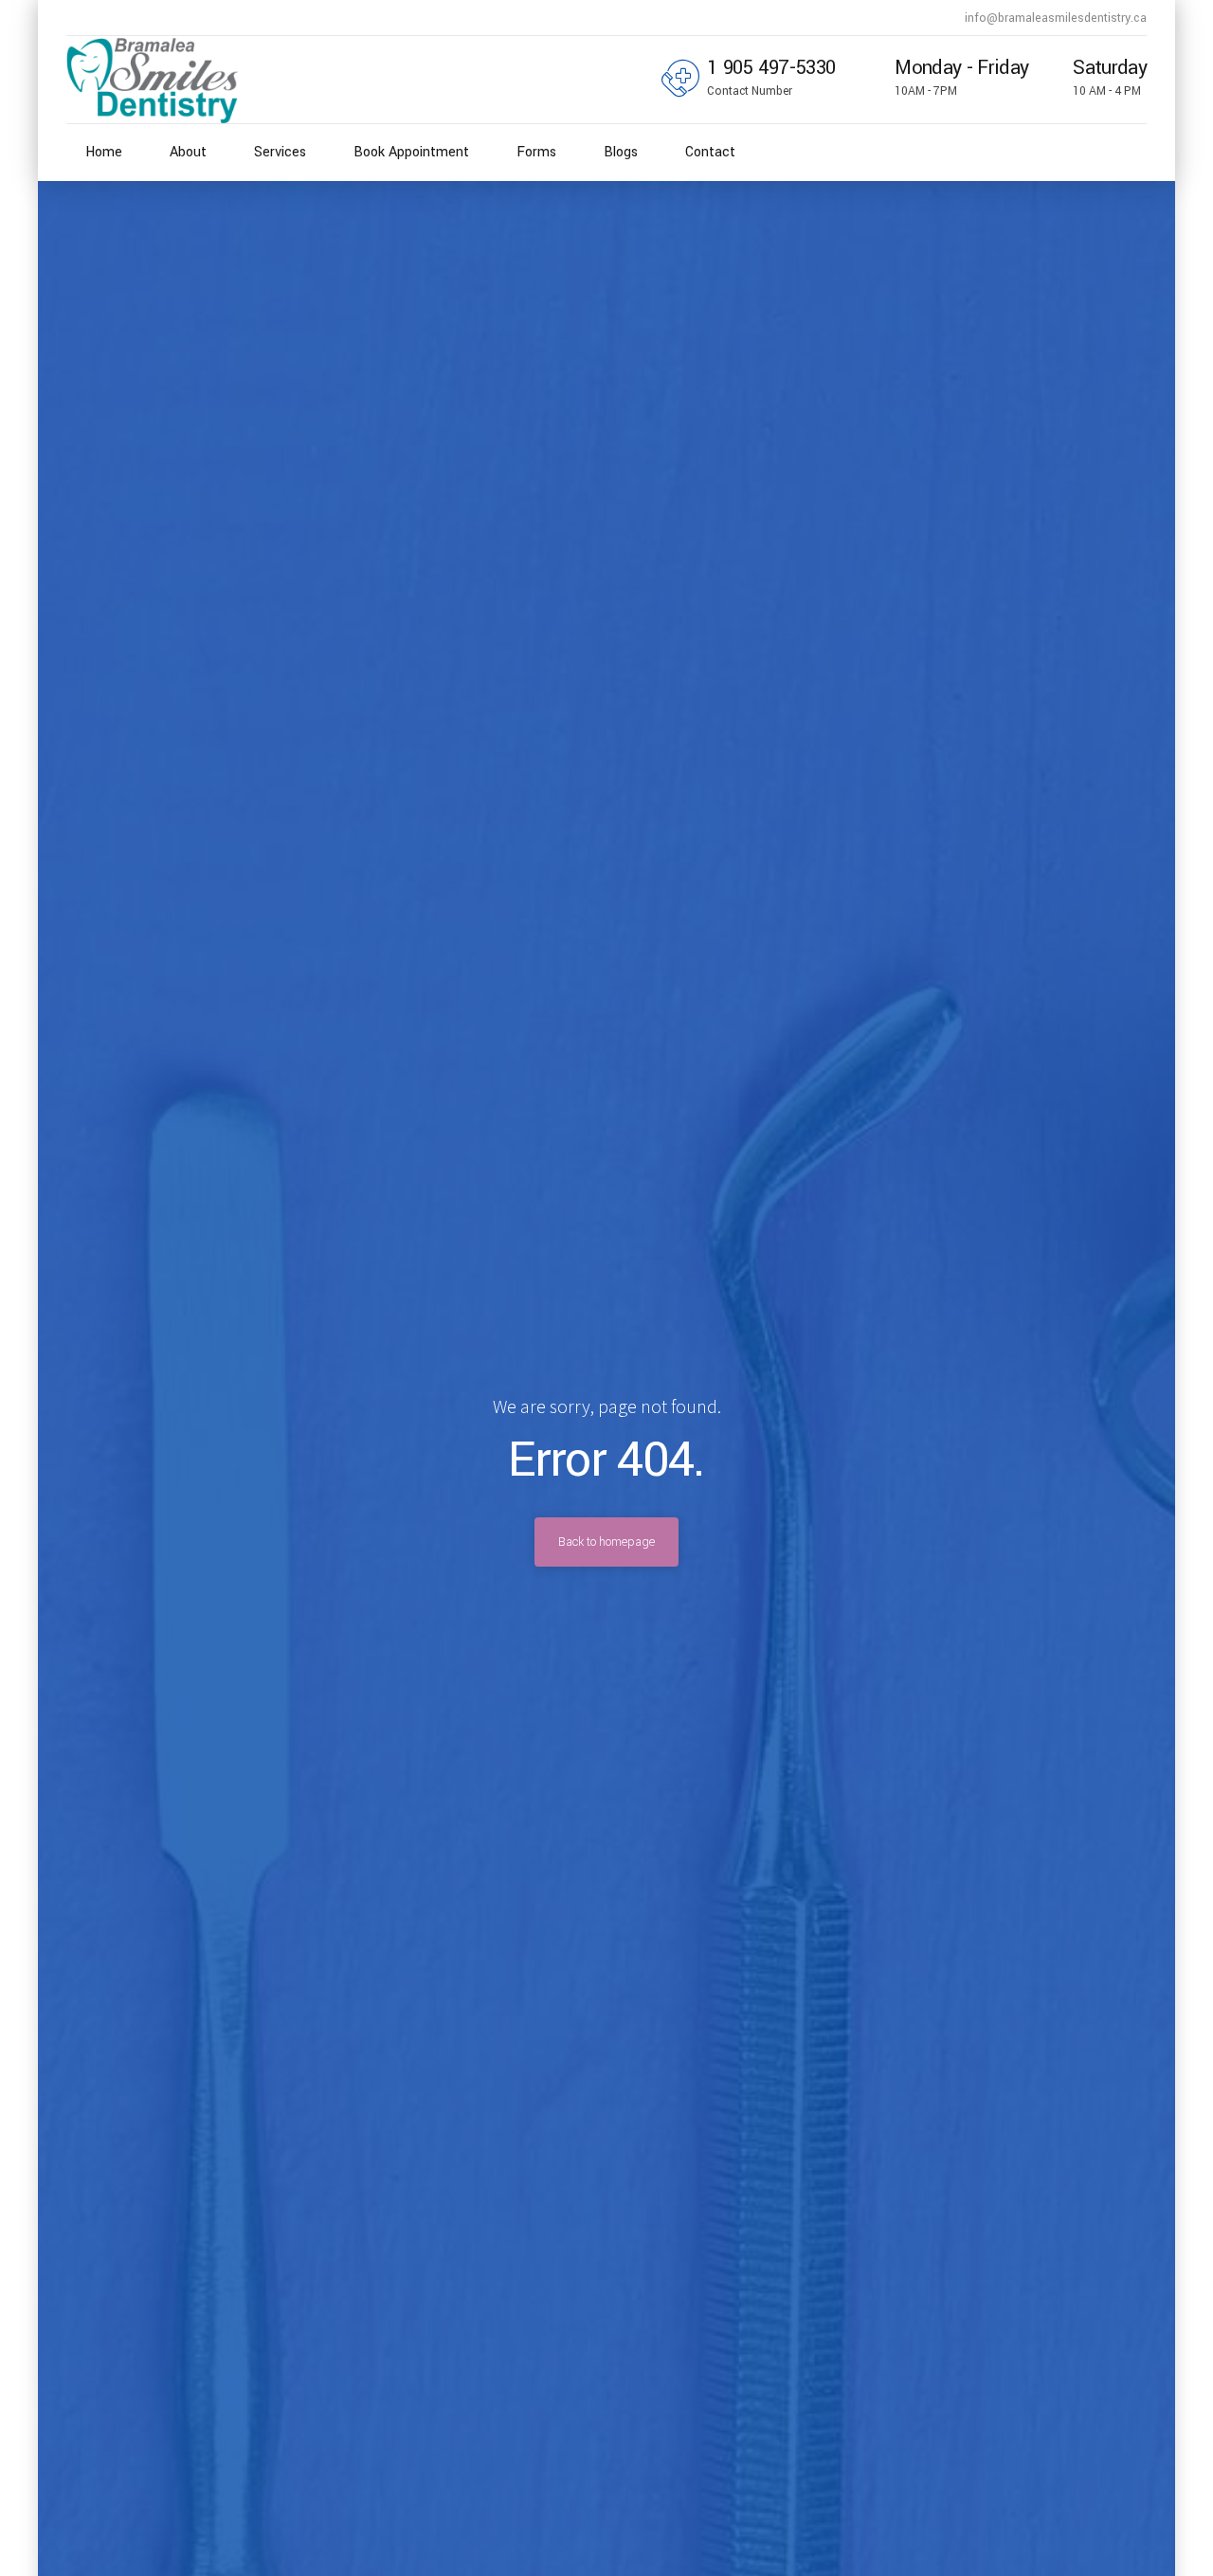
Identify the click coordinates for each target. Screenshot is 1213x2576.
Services (280, 152)
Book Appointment (411, 152)
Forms (536, 152)
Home (104, 152)
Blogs (621, 152)
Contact (710, 152)
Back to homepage (606, 1542)
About (188, 152)
